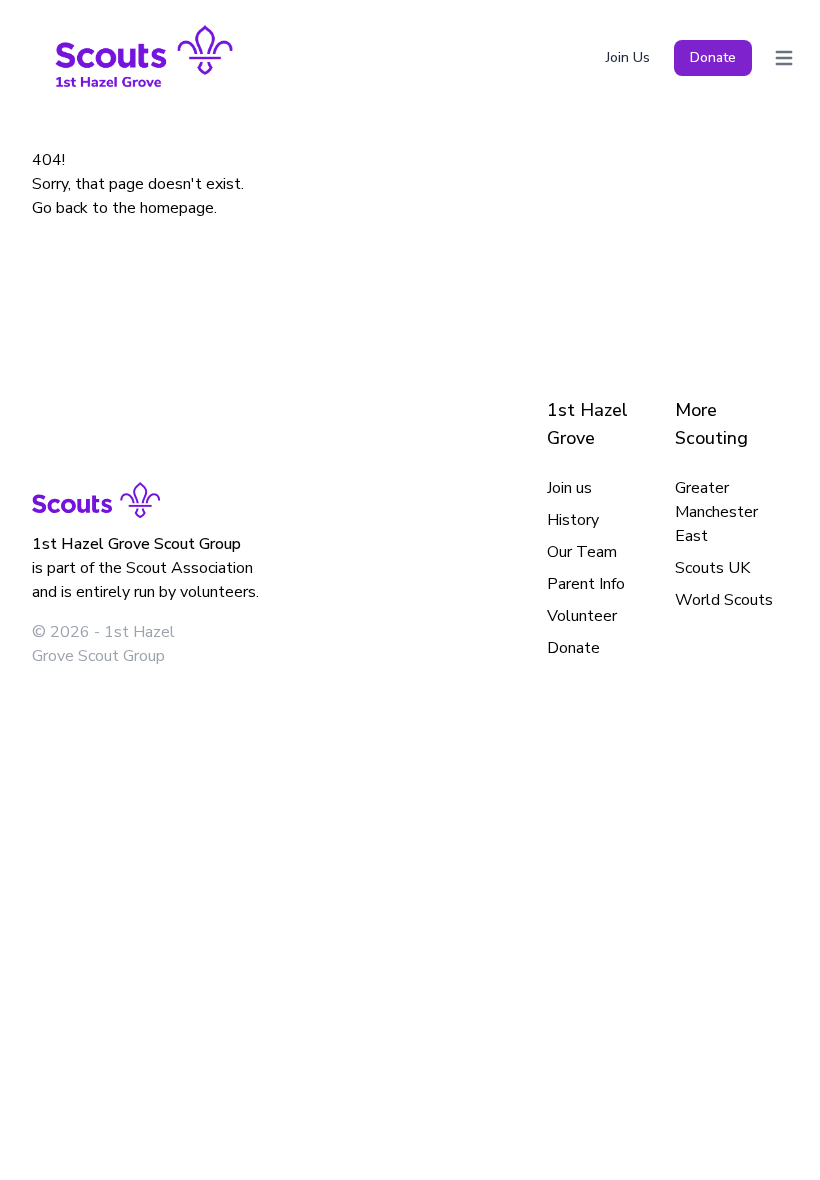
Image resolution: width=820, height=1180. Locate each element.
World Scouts (724, 600)
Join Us (628, 57)
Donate (713, 57)
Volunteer (582, 616)
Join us (569, 488)
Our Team (582, 552)
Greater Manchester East (716, 512)
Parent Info (586, 584)
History (573, 520)
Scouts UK (712, 568)
